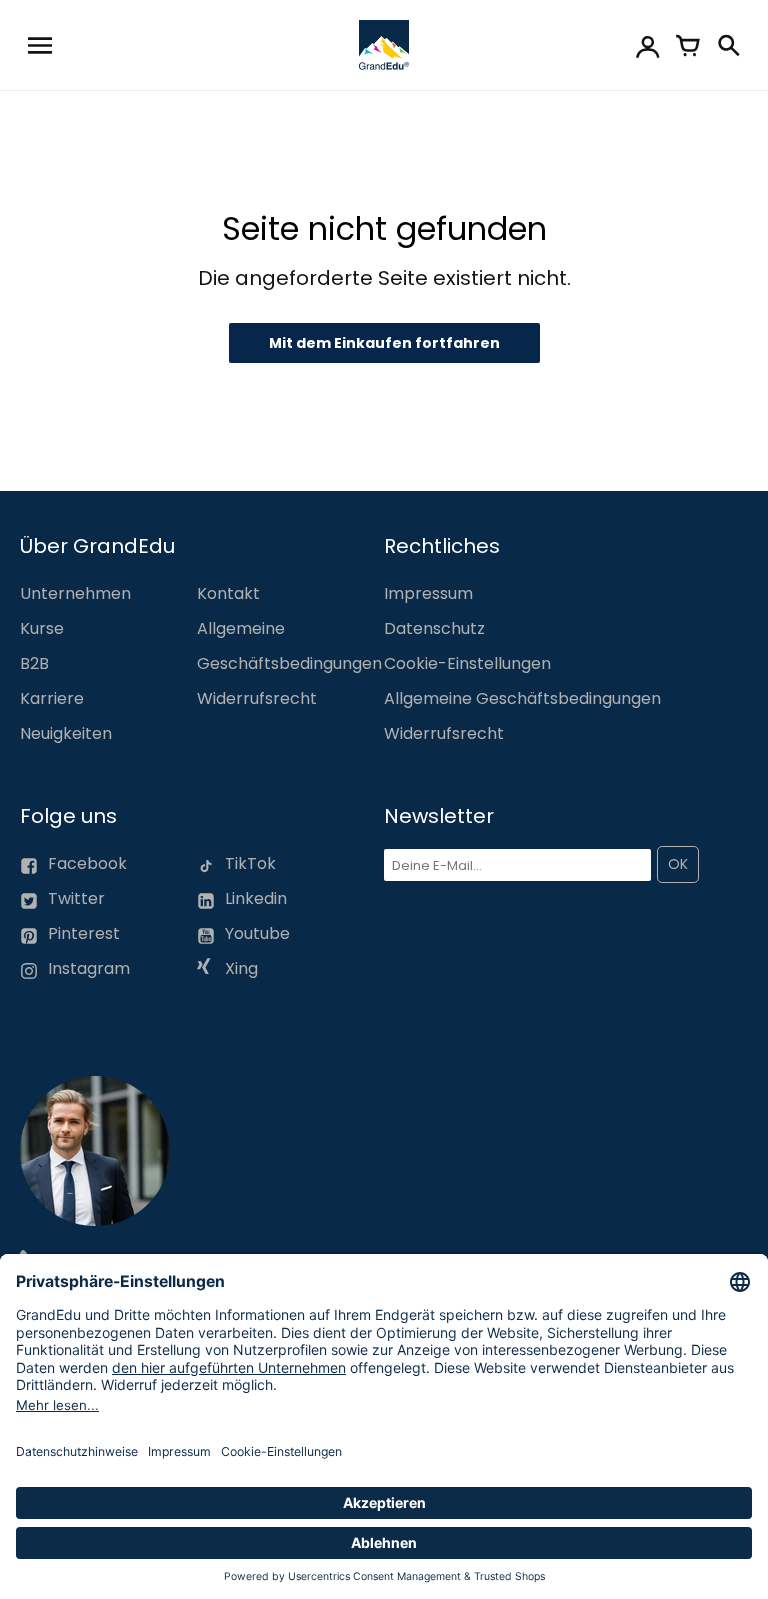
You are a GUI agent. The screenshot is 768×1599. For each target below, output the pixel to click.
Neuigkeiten (66, 733)
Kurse (42, 628)
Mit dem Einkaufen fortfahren (384, 343)
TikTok (250, 863)
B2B (34, 663)
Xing (239, 968)
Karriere (52, 698)
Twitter (76, 898)
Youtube (257, 933)
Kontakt (228, 593)
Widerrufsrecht (257, 698)
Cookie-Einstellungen (467, 663)
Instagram (89, 968)
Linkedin (256, 898)
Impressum (428, 593)
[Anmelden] (648, 45)
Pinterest (84, 933)
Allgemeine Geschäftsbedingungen (522, 698)
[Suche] (728, 45)
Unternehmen (75, 593)
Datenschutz (434, 628)
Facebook (87, 863)
